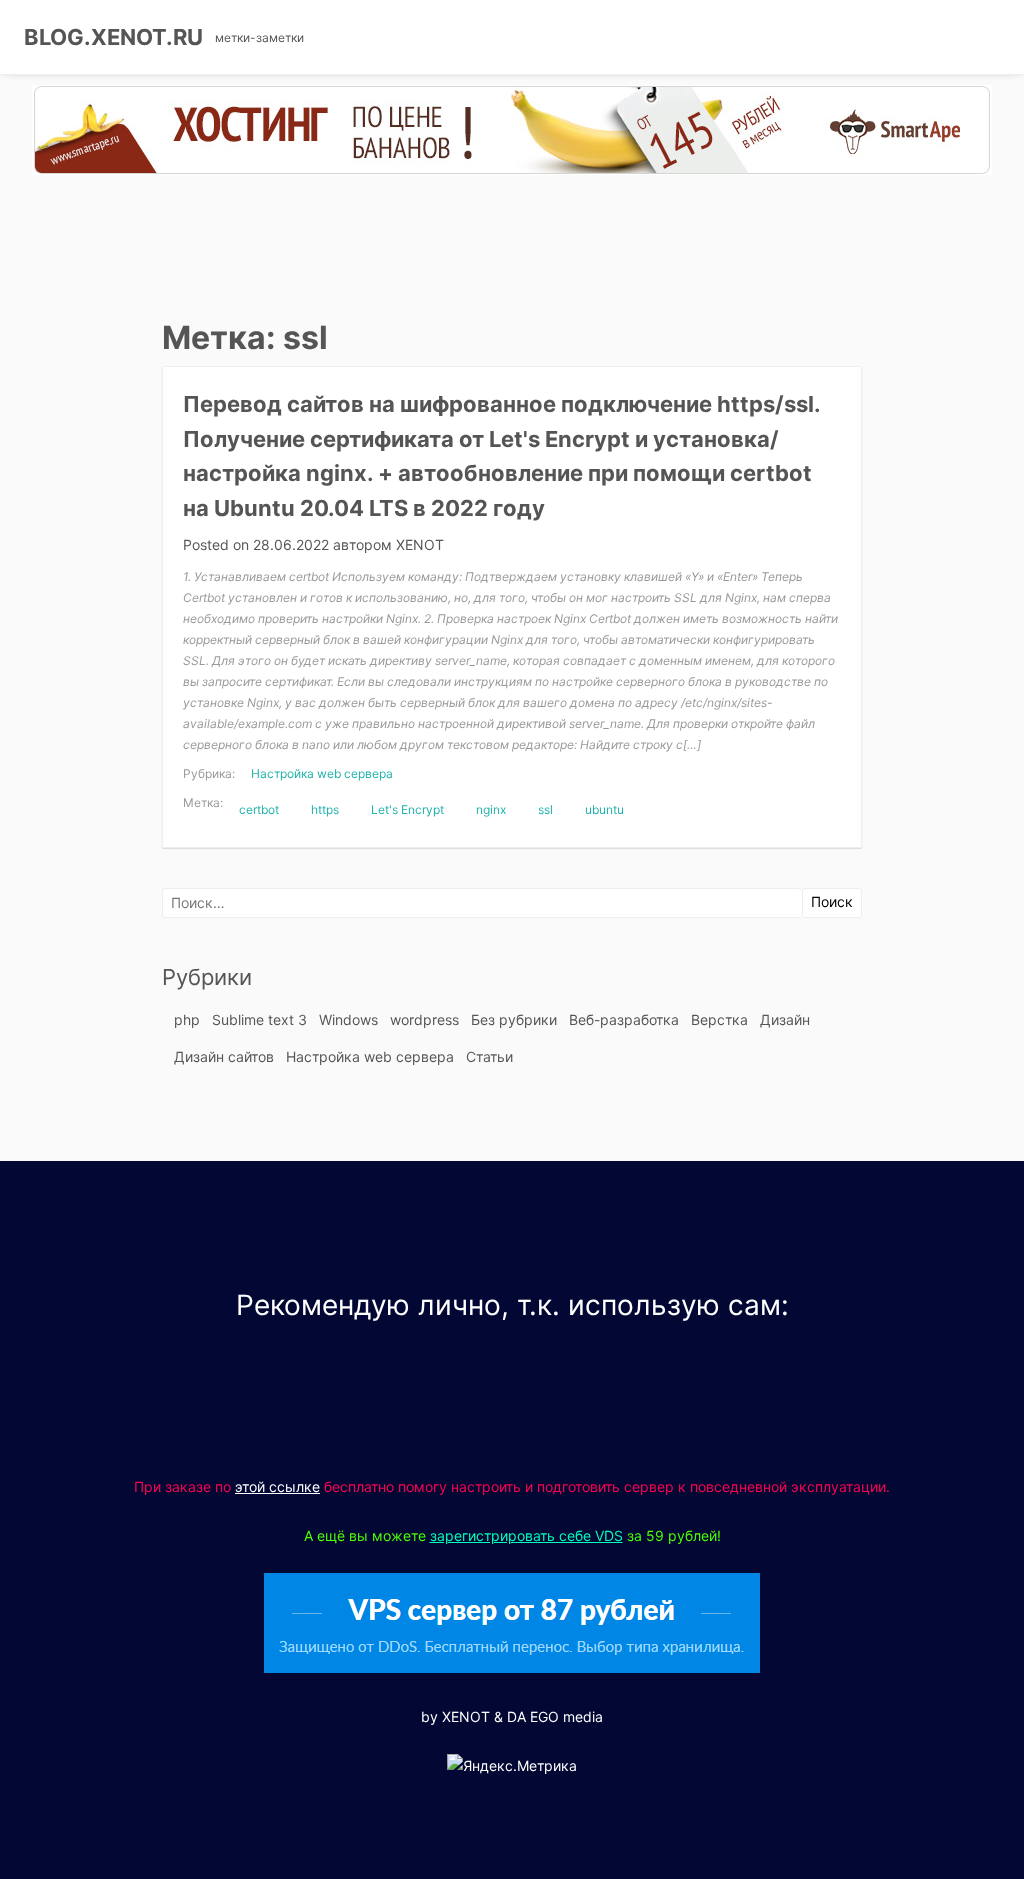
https (325, 809)
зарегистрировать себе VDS (526, 1535)
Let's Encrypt (407, 809)
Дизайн (785, 1019)
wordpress (424, 1019)
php (187, 1019)
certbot (259, 809)
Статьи (489, 1056)
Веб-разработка (624, 1019)
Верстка (719, 1019)
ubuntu (604, 809)
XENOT (420, 544)
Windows (348, 1019)
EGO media (566, 1716)
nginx (491, 809)
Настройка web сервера (322, 773)
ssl (545, 809)
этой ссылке (277, 1486)
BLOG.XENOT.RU (113, 37)
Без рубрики (514, 1019)
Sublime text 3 (259, 1019)
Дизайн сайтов (224, 1056)
